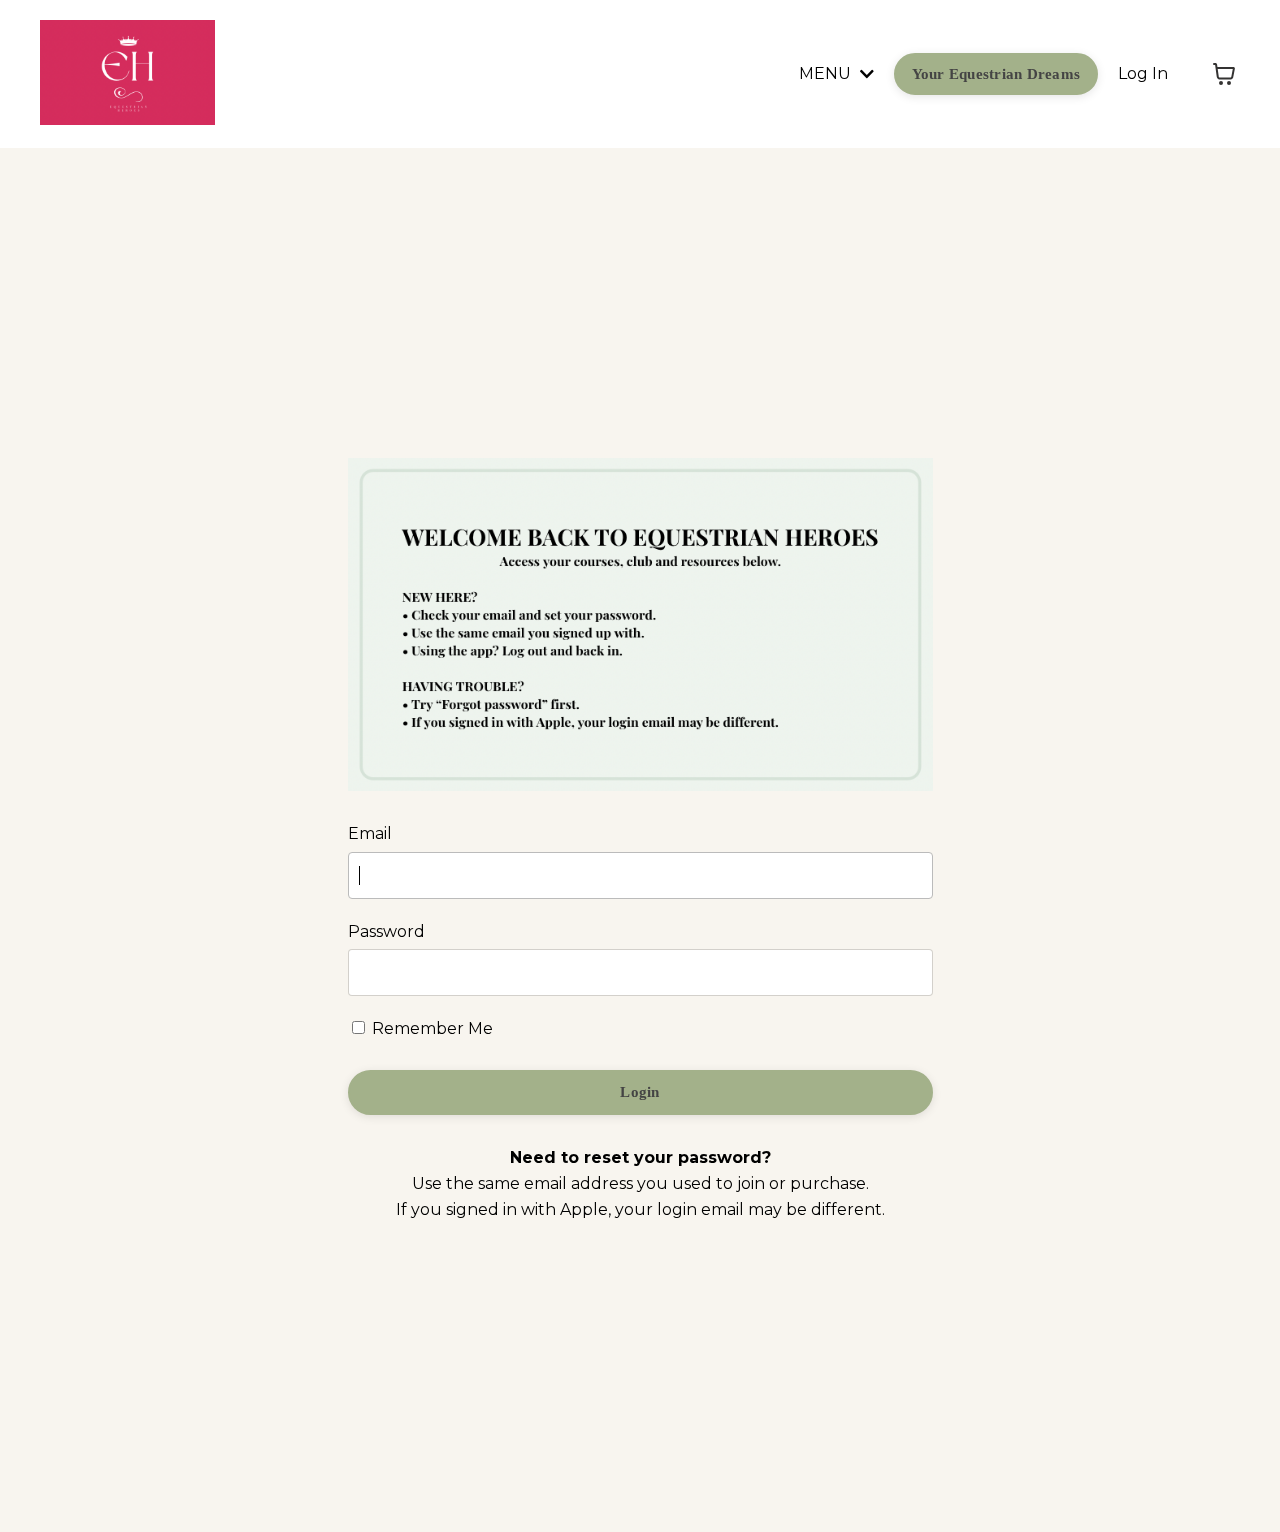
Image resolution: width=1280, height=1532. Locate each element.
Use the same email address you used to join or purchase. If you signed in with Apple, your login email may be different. (640, 1183)
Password (386, 931)
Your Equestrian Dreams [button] (996, 74)
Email (370, 833)
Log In (1143, 73)
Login (639, 1092)
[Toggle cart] (1224, 74)
